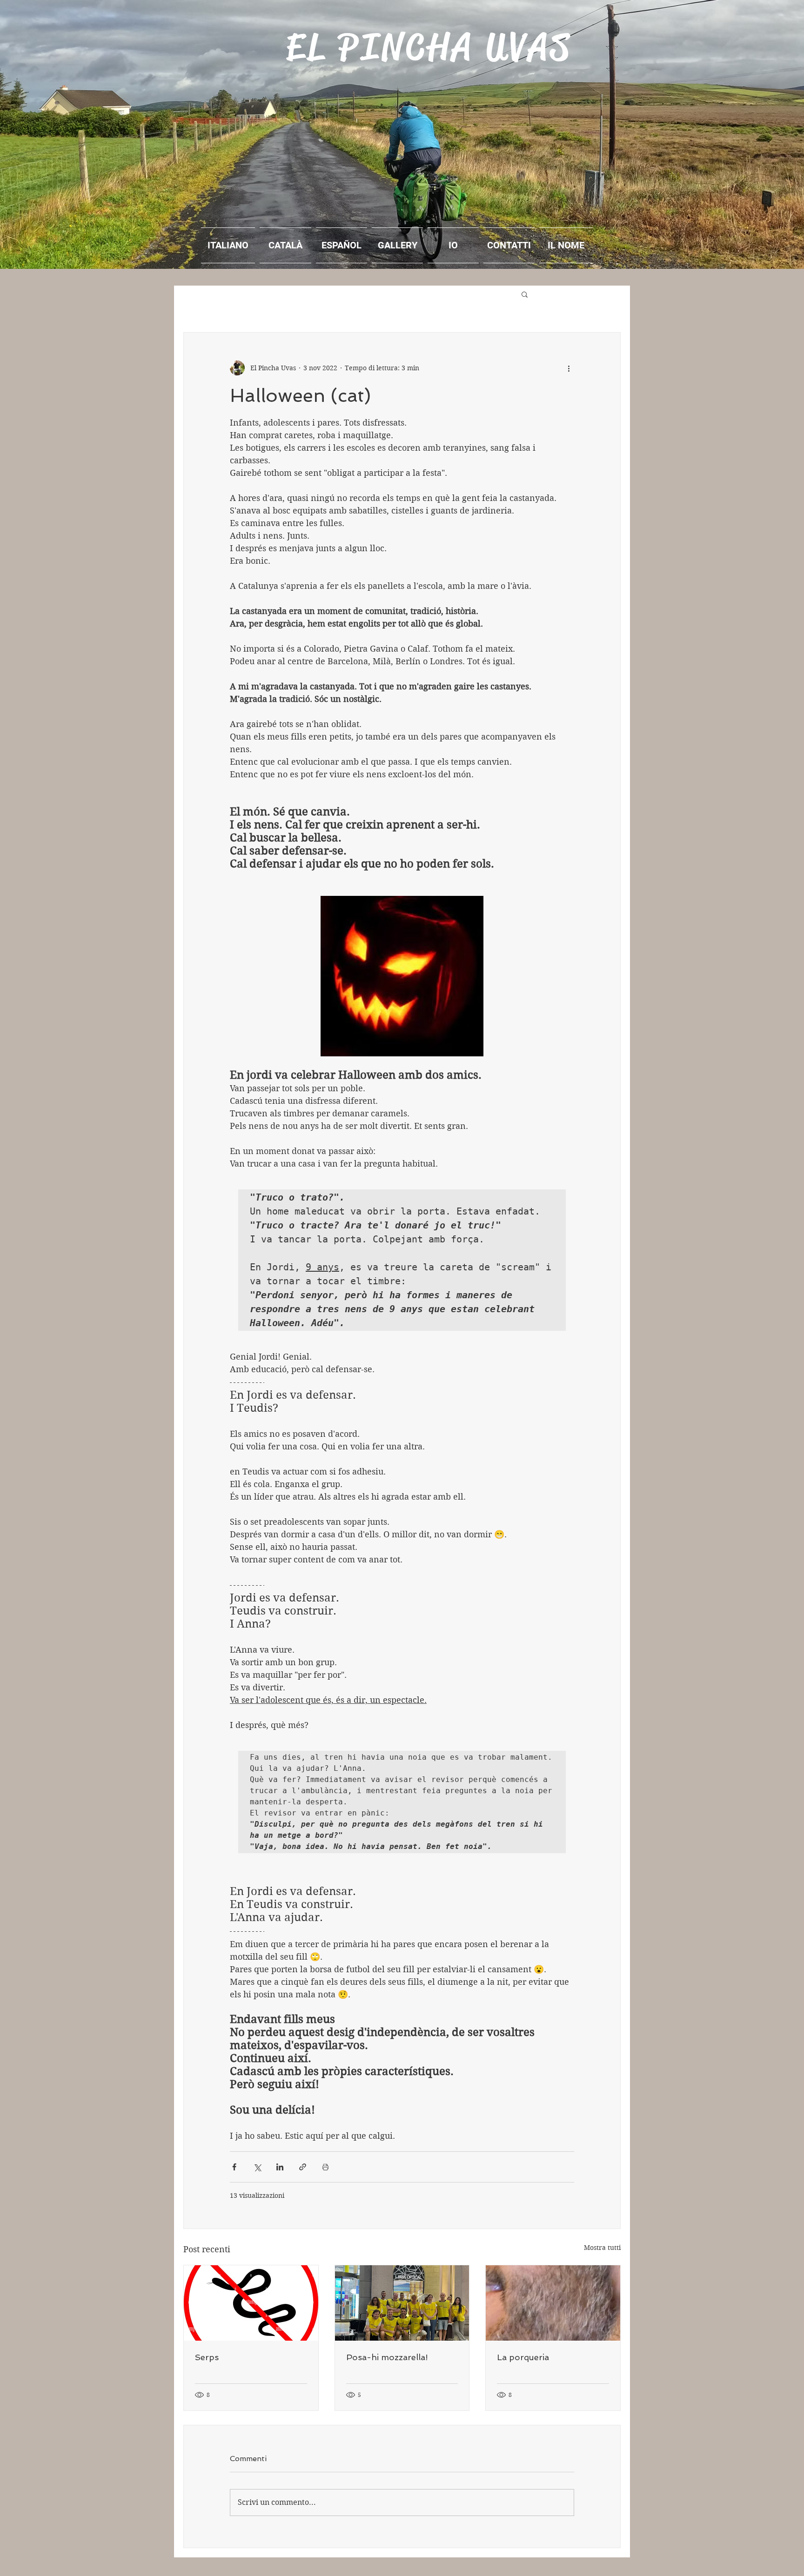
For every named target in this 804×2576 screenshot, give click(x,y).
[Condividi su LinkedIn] (280, 2167)
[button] (525, 294)
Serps (207, 2357)
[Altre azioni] (569, 368)
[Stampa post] (325, 2167)
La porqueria (523, 2357)
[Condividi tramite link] (303, 2167)
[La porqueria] (553, 2303)
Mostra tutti (602, 2248)
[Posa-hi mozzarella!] (402, 2303)
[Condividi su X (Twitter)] (257, 2167)
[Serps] (251, 2303)
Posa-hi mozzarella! (387, 2357)
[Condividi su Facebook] (234, 2167)
